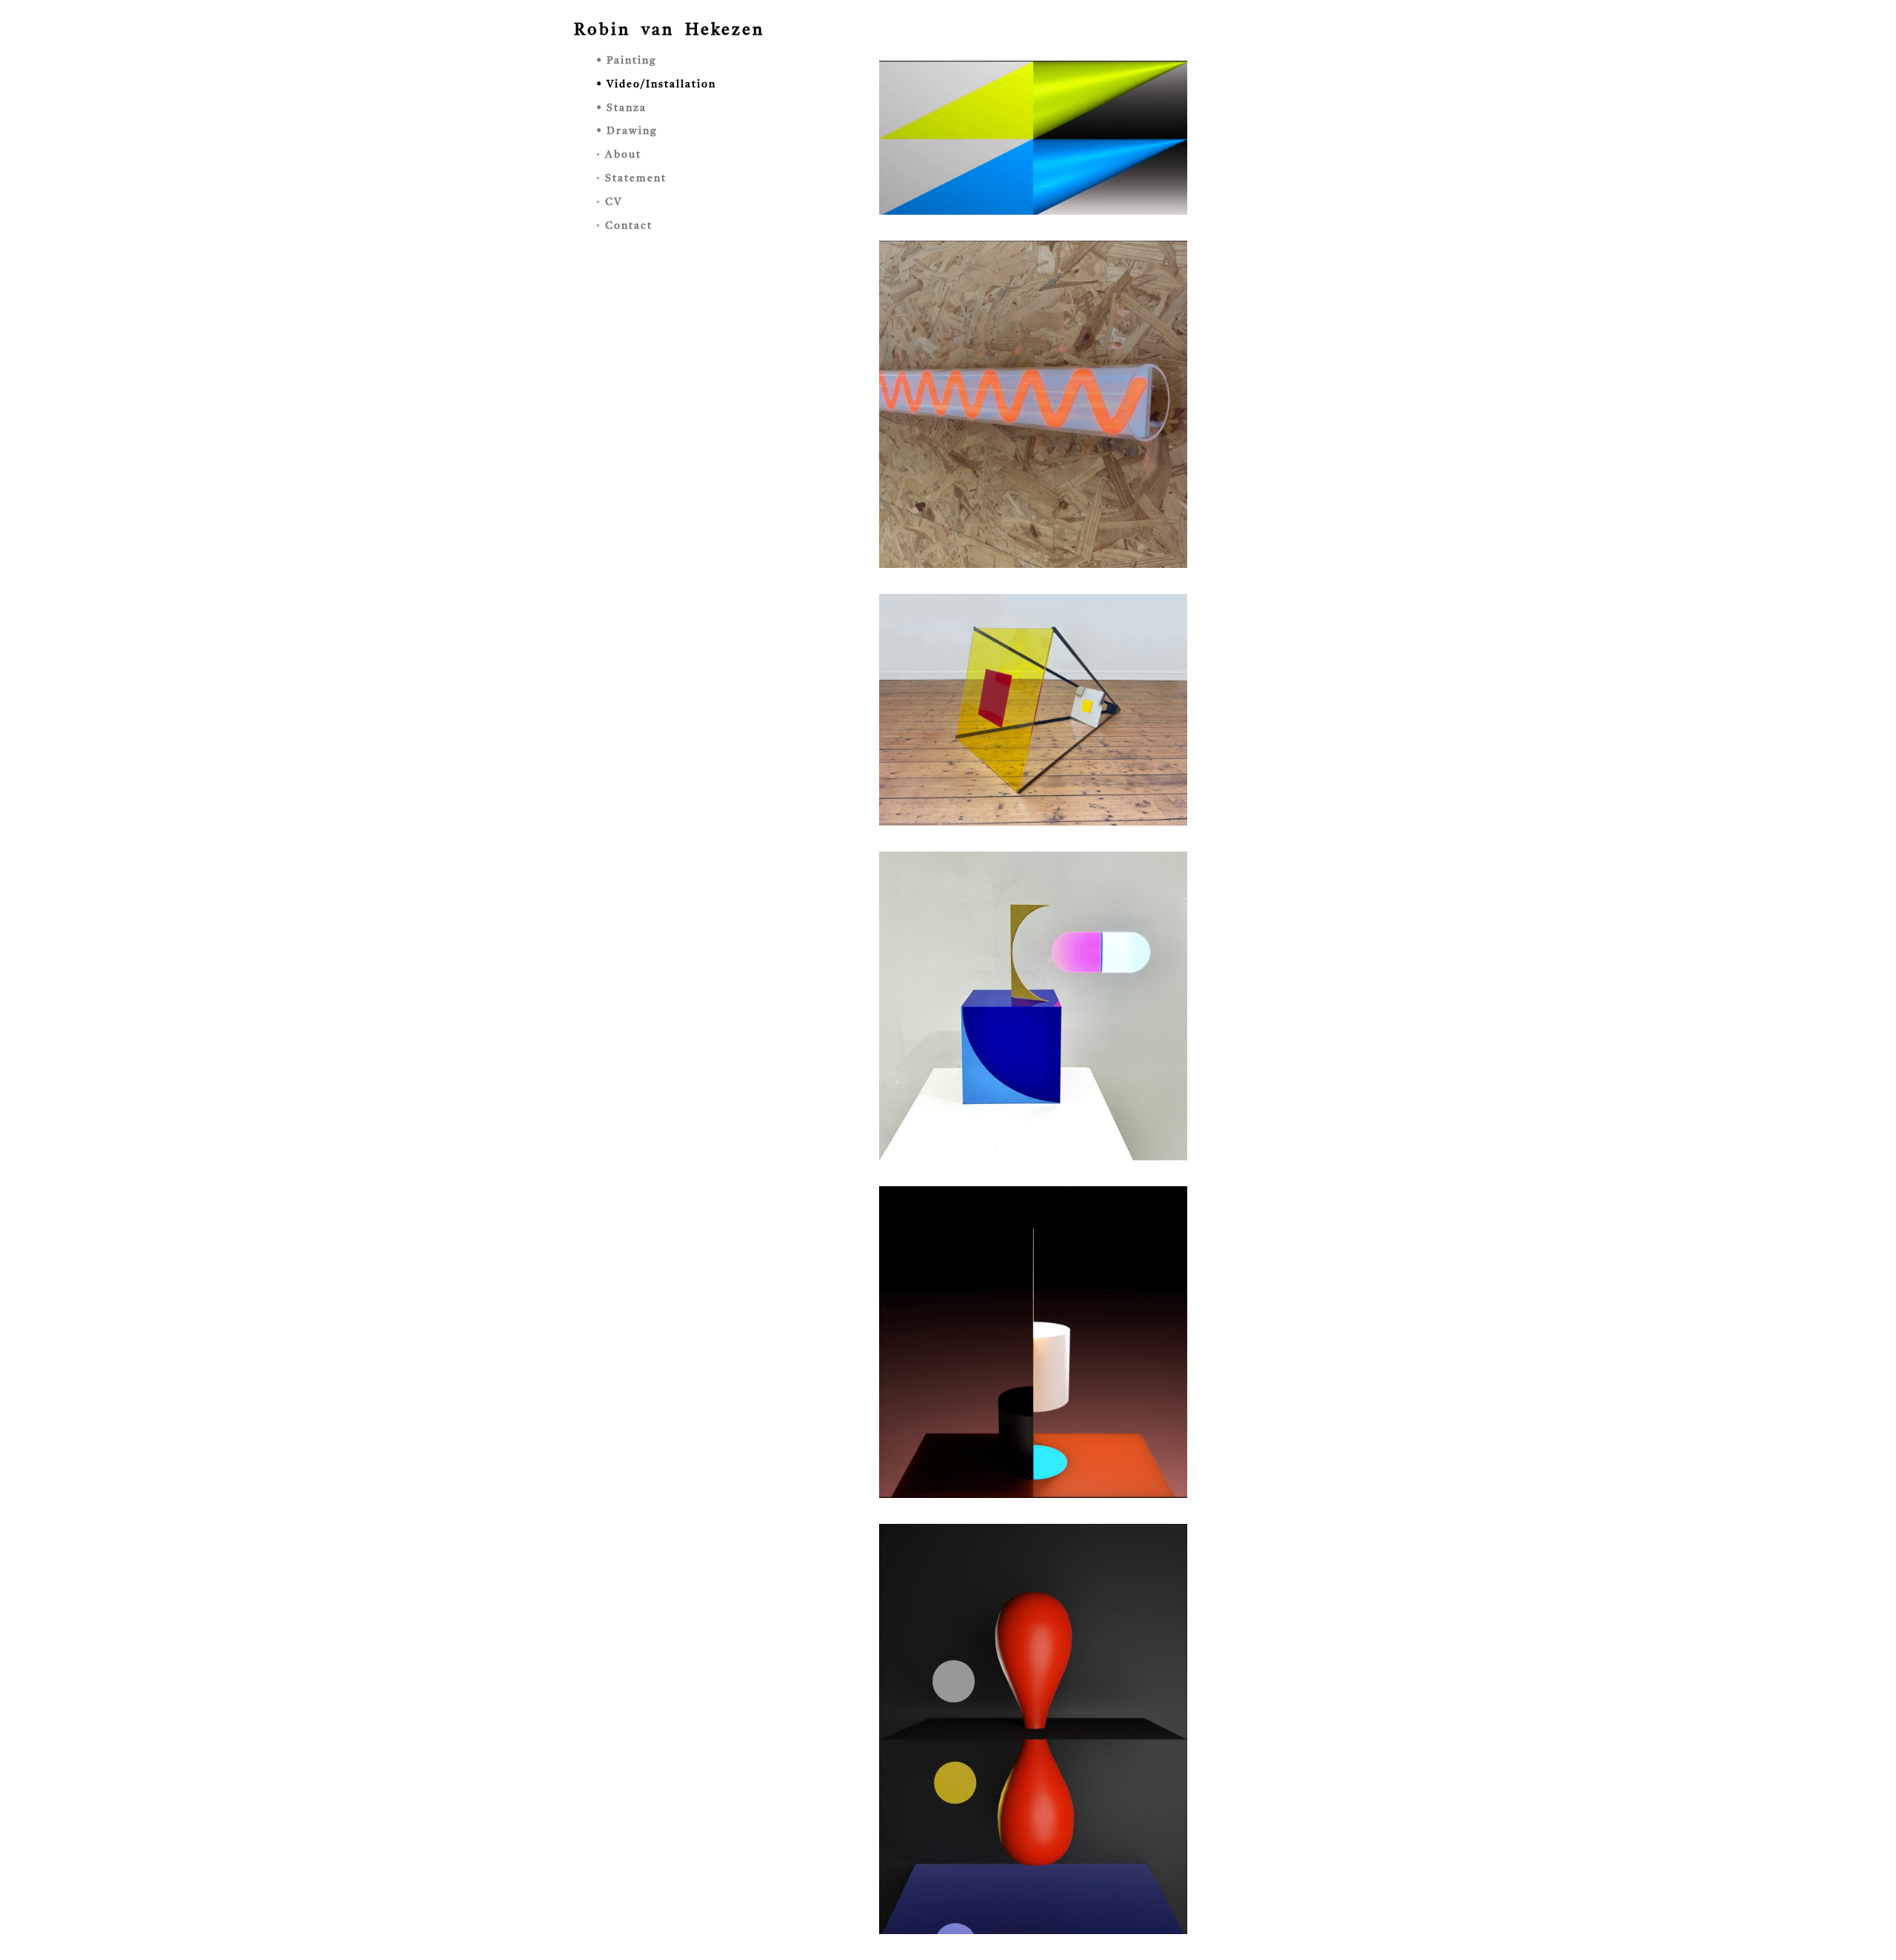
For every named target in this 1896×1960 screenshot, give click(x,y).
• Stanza (621, 108)
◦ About (619, 155)
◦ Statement (631, 178)
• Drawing (627, 131)
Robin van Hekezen (669, 30)
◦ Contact (624, 226)
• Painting (627, 61)
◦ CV (609, 202)
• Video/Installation (656, 84)
